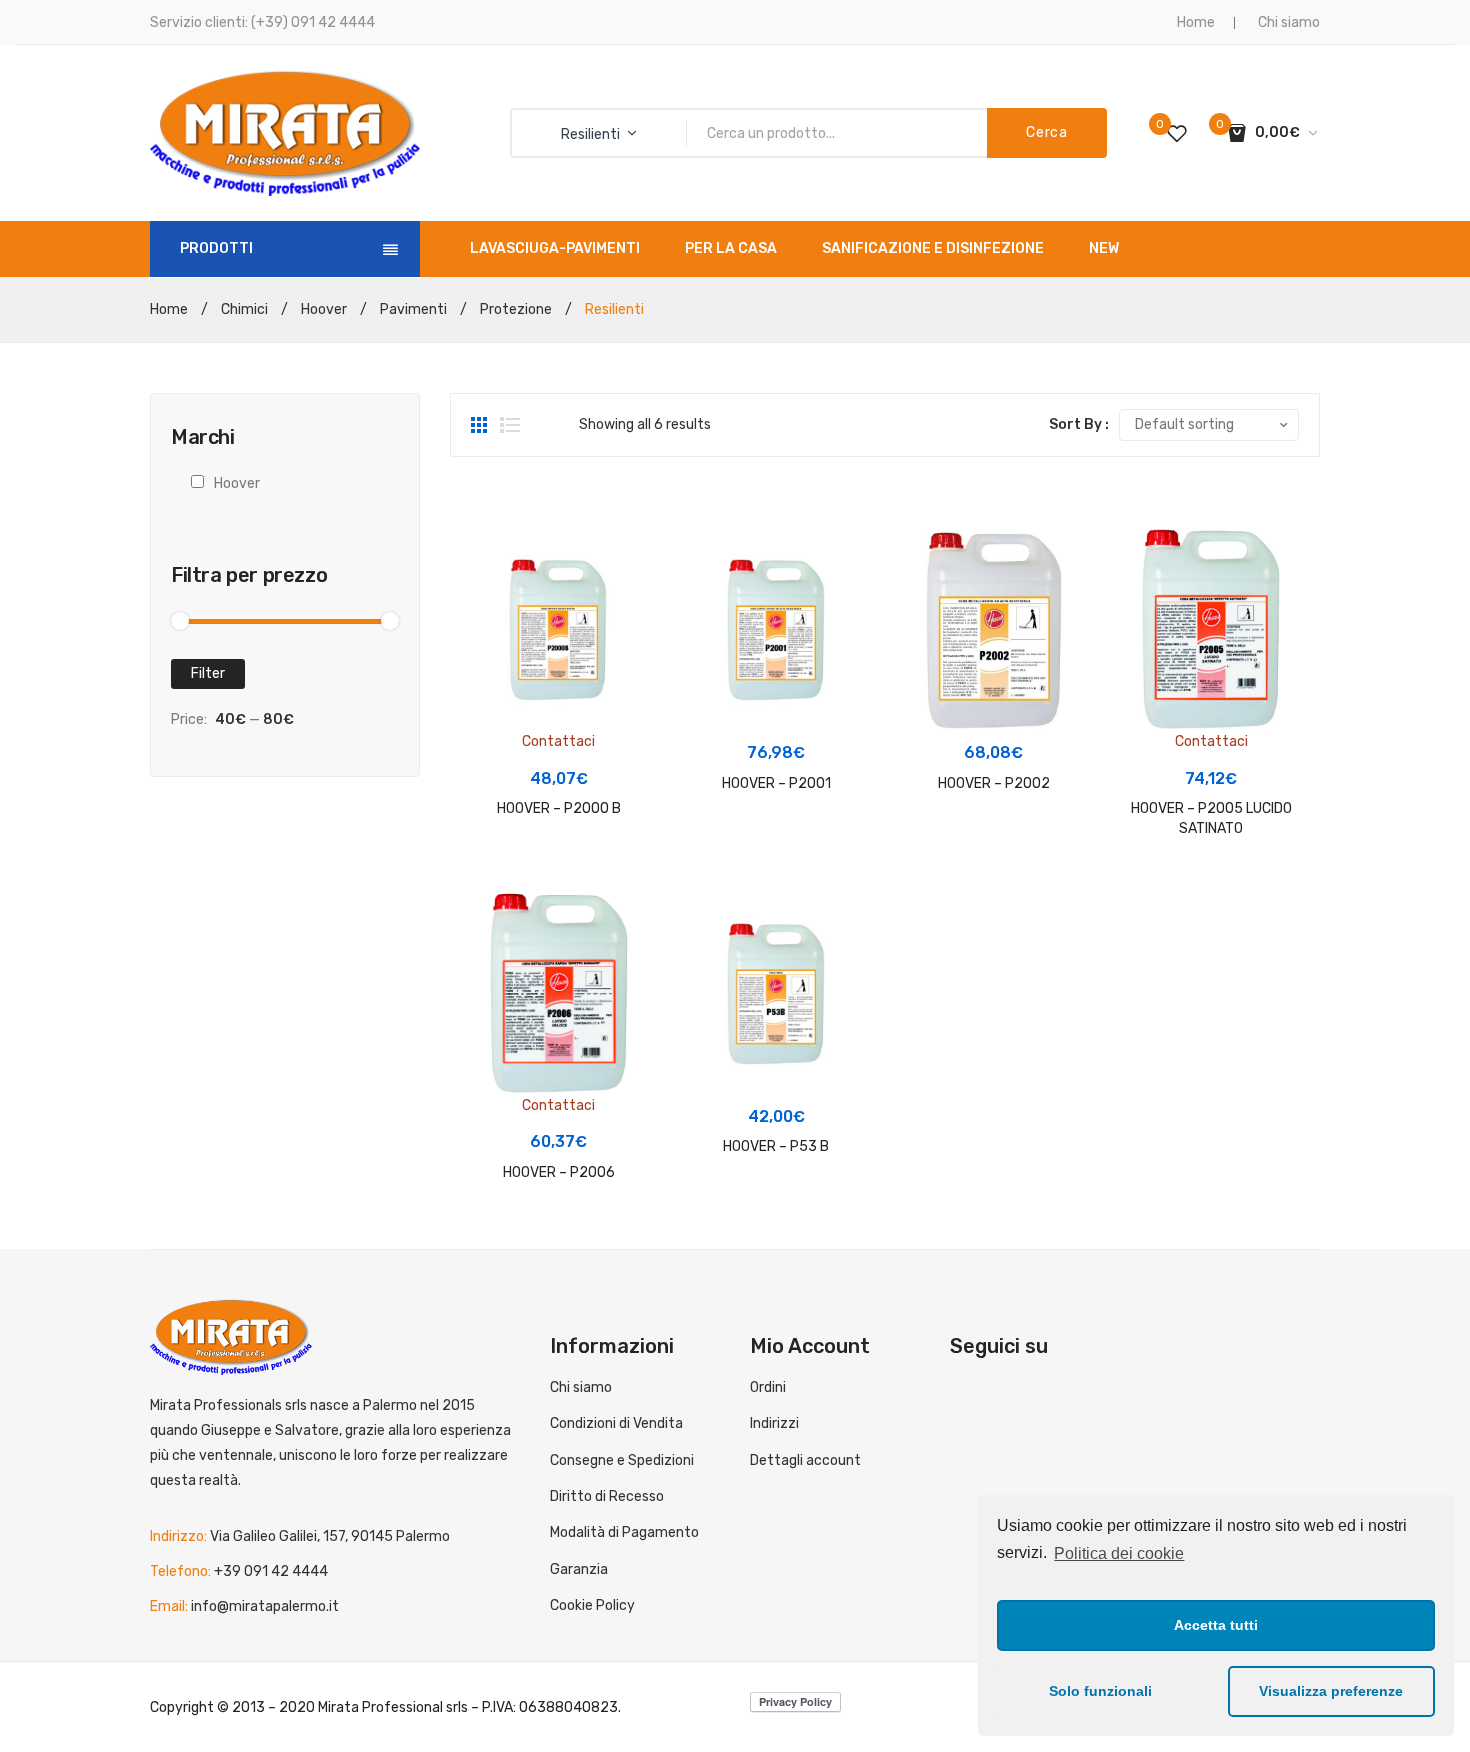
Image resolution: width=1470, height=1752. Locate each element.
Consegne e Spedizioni (622, 1460)
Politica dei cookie (1119, 1553)
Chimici (244, 309)
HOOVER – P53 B (776, 1146)
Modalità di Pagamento (624, 1532)
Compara (493, 592)
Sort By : (1079, 424)
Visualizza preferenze (1331, 1691)
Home (1196, 22)
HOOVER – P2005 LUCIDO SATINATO (1211, 818)
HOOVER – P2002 (994, 783)
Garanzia (579, 1569)
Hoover (324, 309)
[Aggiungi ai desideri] (493, 555)
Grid (481, 425)
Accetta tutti (1216, 1625)
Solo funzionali (1100, 1691)
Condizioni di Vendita (616, 1423)
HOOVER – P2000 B (559, 808)
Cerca (1047, 132)
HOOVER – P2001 (776, 783)
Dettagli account (805, 1460)
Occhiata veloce (493, 629)
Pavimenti (413, 309)
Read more (565, 735)
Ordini (768, 1387)
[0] (1177, 133)
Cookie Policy (592, 1605)
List (510, 425)
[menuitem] (555, 249)
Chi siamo (1289, 22)
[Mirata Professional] (285, 132)
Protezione (516, 309)
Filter (208, 673)
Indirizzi (774, 1423)
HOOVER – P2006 (559, 1172)
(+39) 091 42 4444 (313, 22)
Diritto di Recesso (607, 1496)
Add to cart (782, 709)
